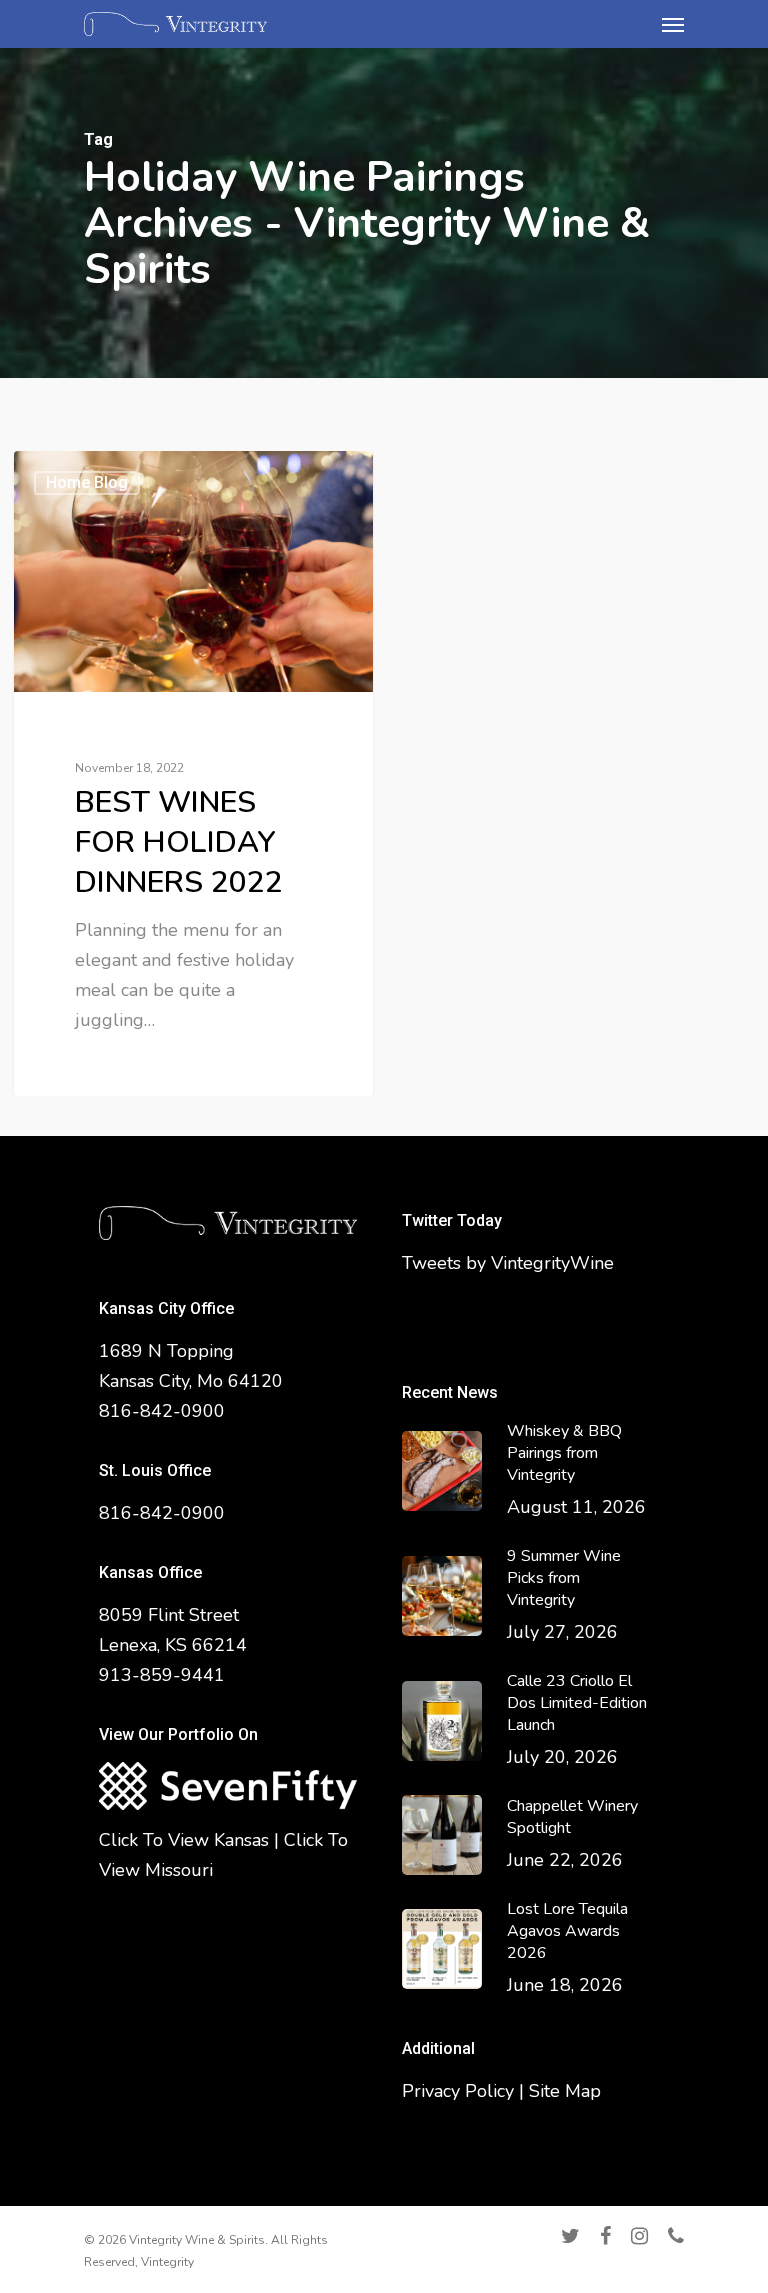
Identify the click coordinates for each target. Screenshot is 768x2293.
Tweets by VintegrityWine (508, 1263)
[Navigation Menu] (673, 24)
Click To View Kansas (184, 1840)
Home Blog (87, 482)
